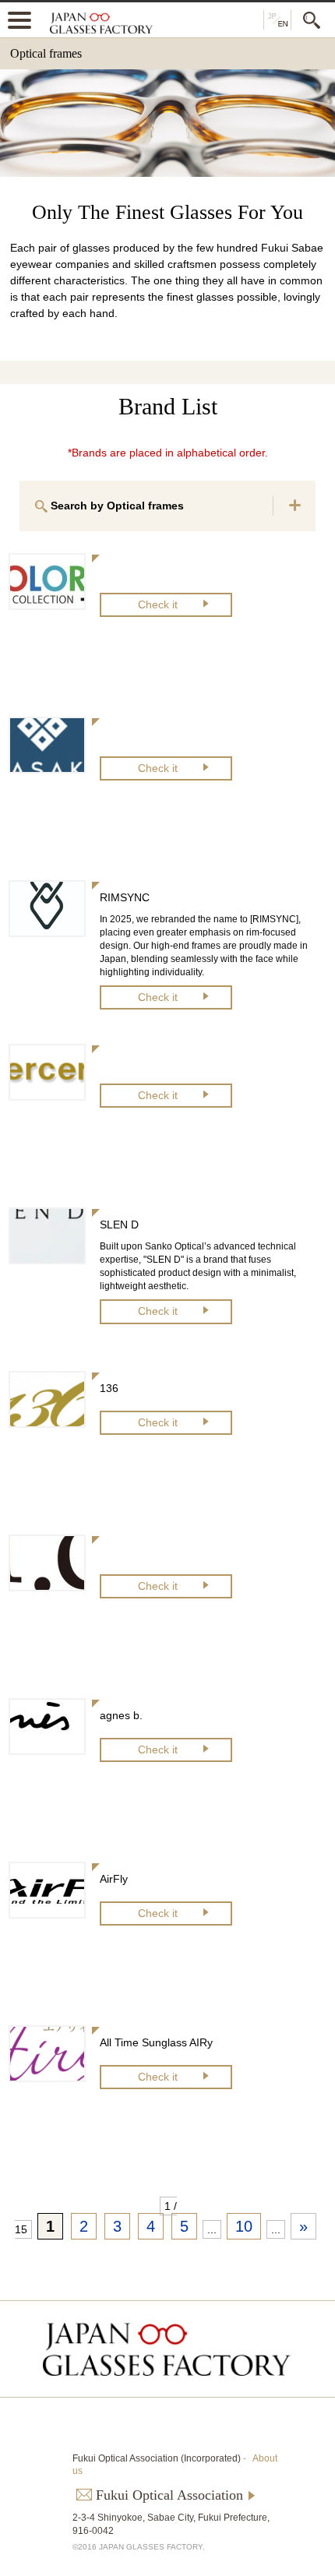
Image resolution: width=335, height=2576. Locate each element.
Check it (158, 604)
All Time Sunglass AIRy (156, 2042)
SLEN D (119, 1225)
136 (109, 1388)
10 (244, 2226)
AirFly (114, 1879)
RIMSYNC (125, 897)
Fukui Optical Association (169, 2495)
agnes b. (121, 1715)
